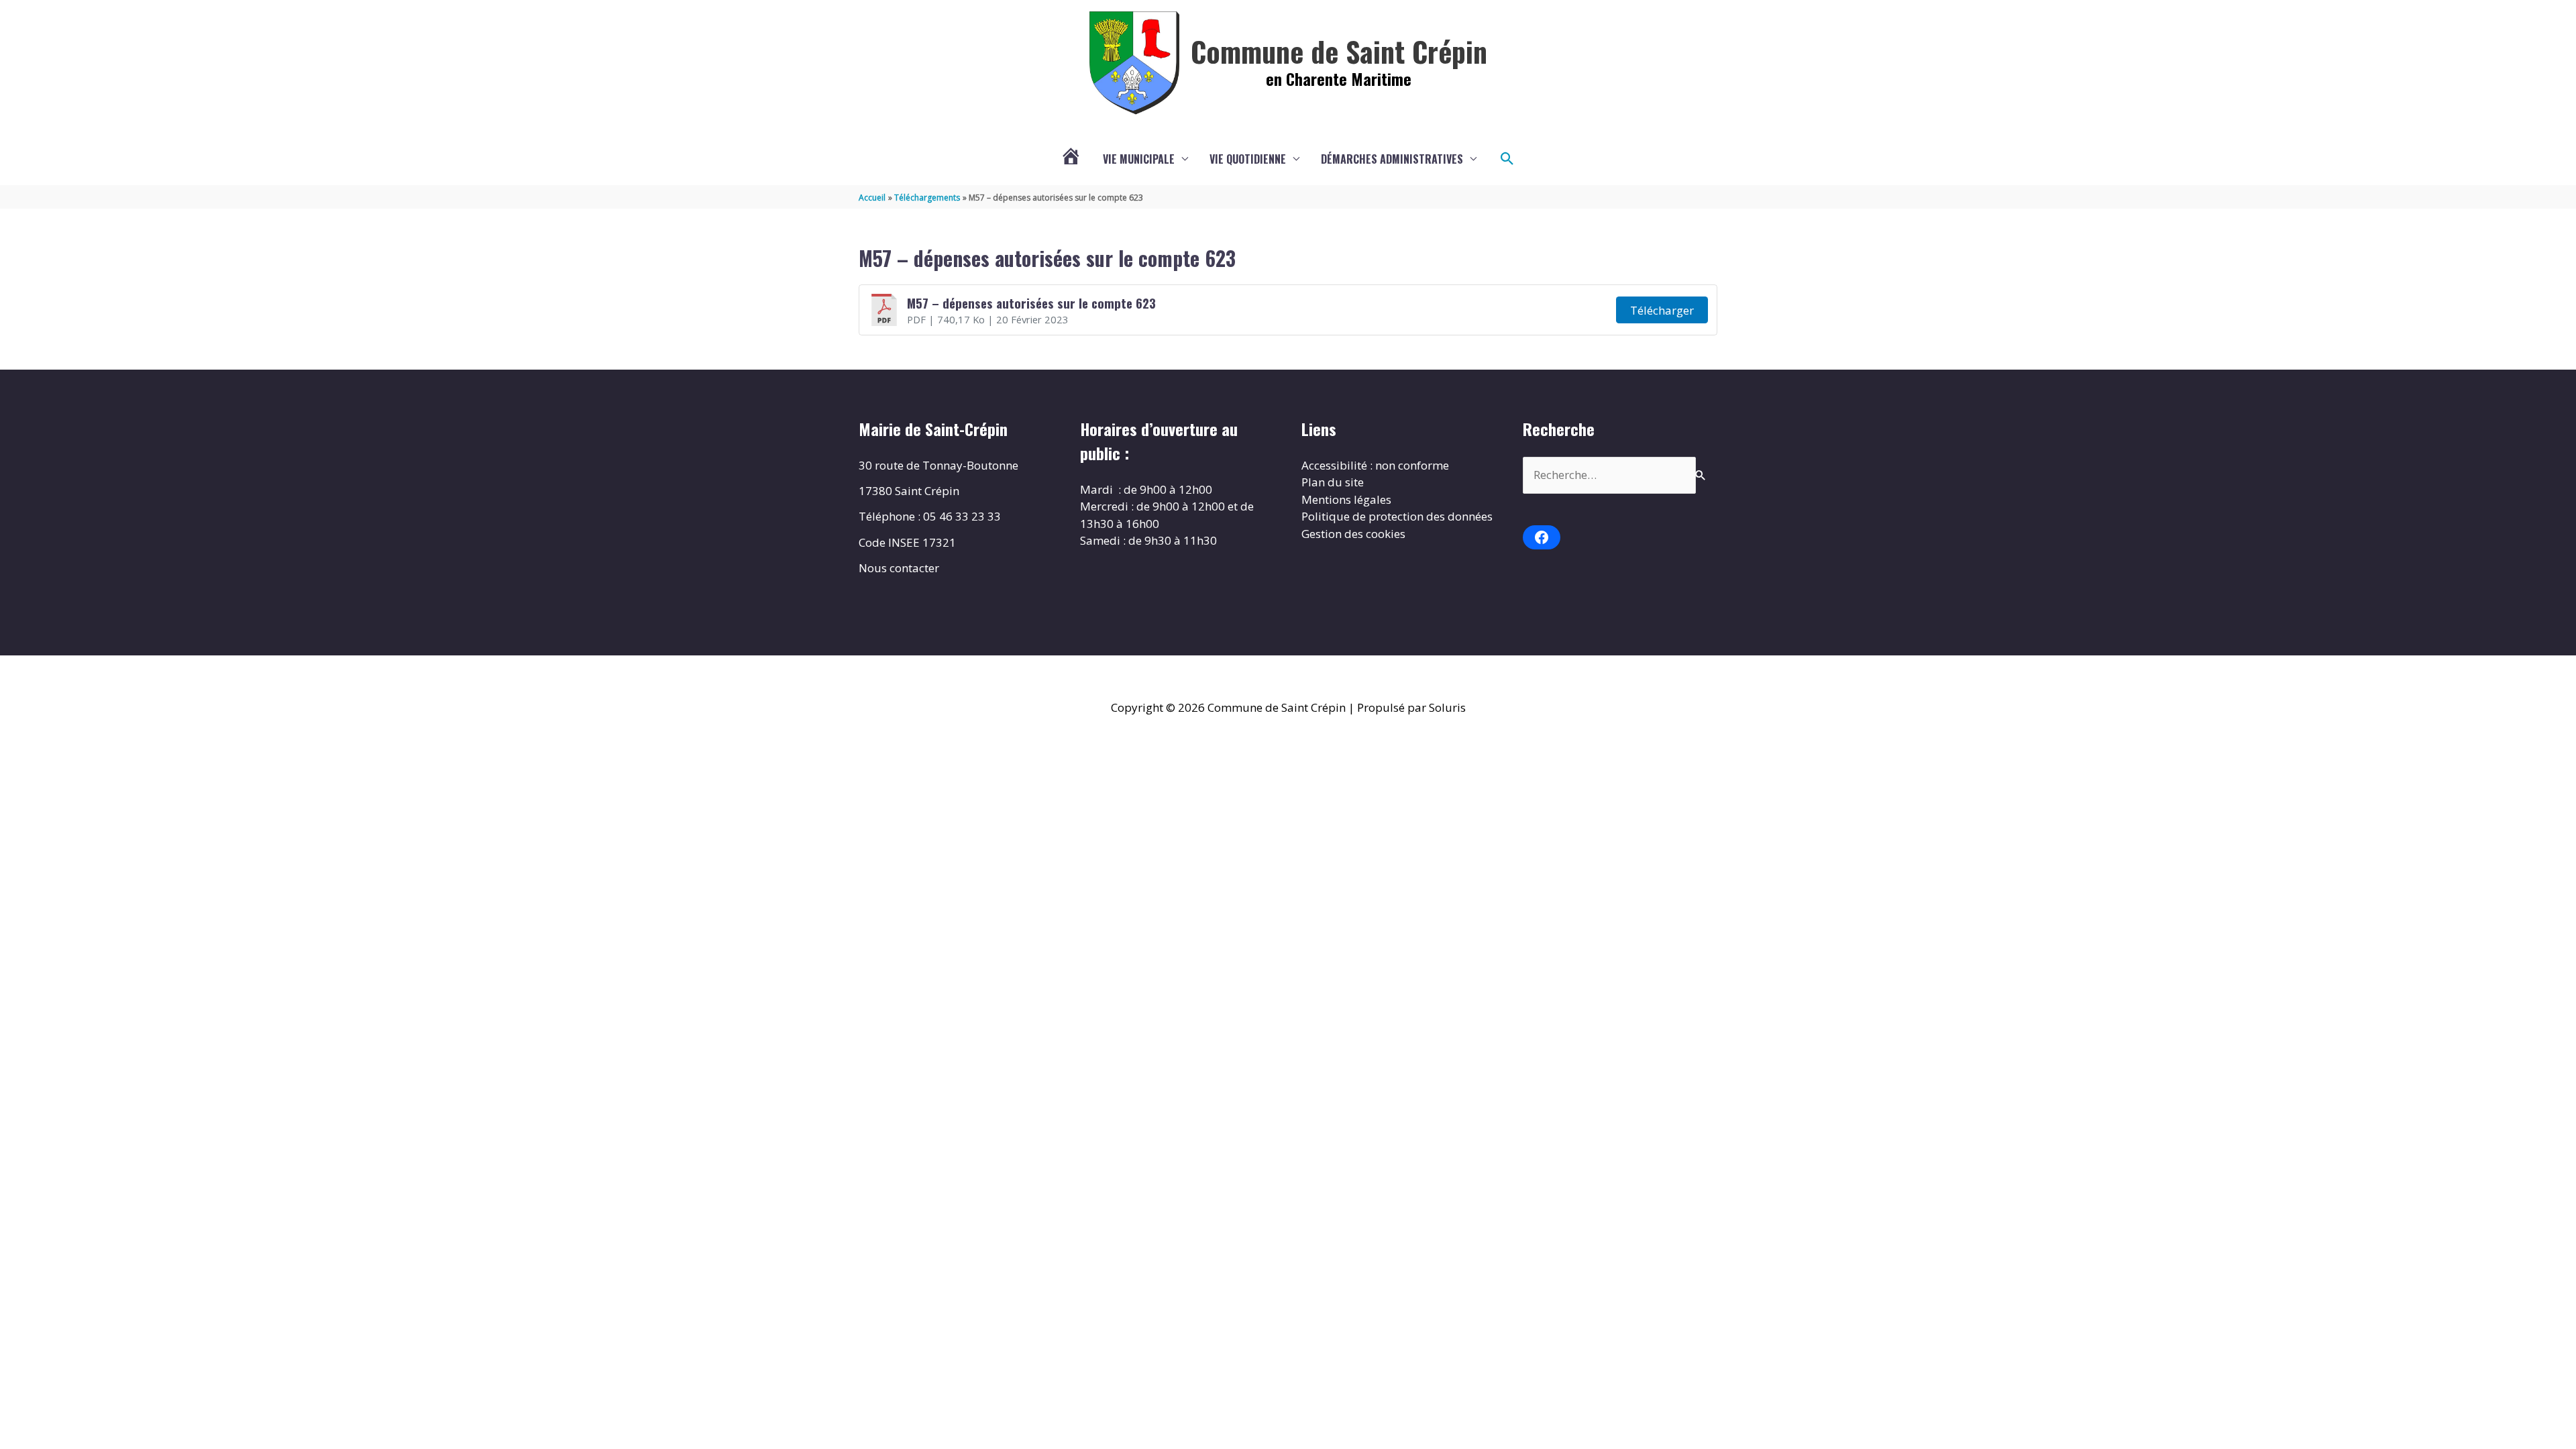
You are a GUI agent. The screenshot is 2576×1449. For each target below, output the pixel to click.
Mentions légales (1346, 499)
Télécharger (1662, 310)
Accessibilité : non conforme (1375, 465)
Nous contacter (899, 568)
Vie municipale (1139, 159)
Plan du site (1333, 482)
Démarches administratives (1392, 159)
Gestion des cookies (1353, 534)
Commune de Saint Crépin (1339, 51)
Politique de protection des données (1397, 516)
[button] (1507, 159)
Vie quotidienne (1248, 159)
